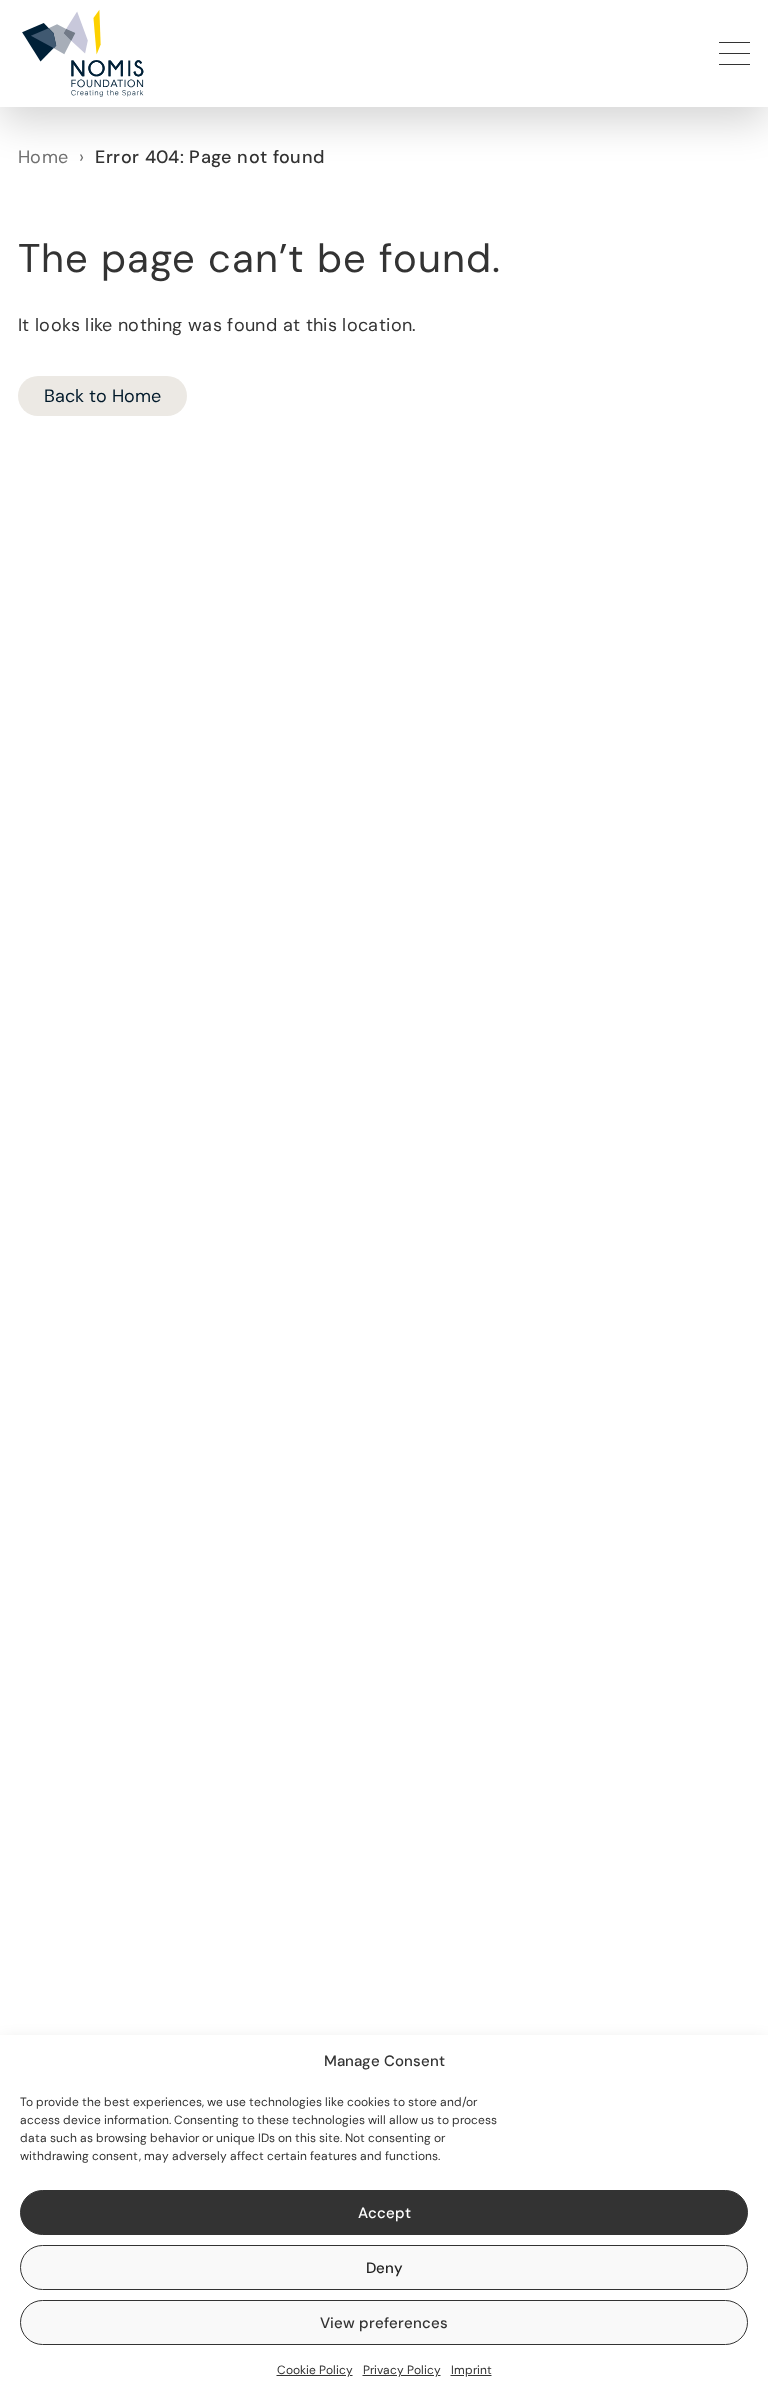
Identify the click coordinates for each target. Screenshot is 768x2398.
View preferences (384, 2323)
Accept (384, 2213)
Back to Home (102, 396)
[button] (81, 53)
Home (43, 157)
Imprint (471, 2370)
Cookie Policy (315, 2370)
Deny (384, 2268)
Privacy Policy (402, 2370)
